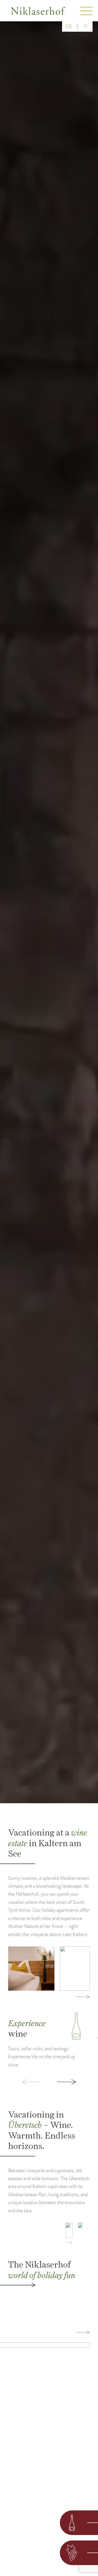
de (69, 26)
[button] (24, 2082)
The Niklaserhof (42, 2270)
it (86, 26)
